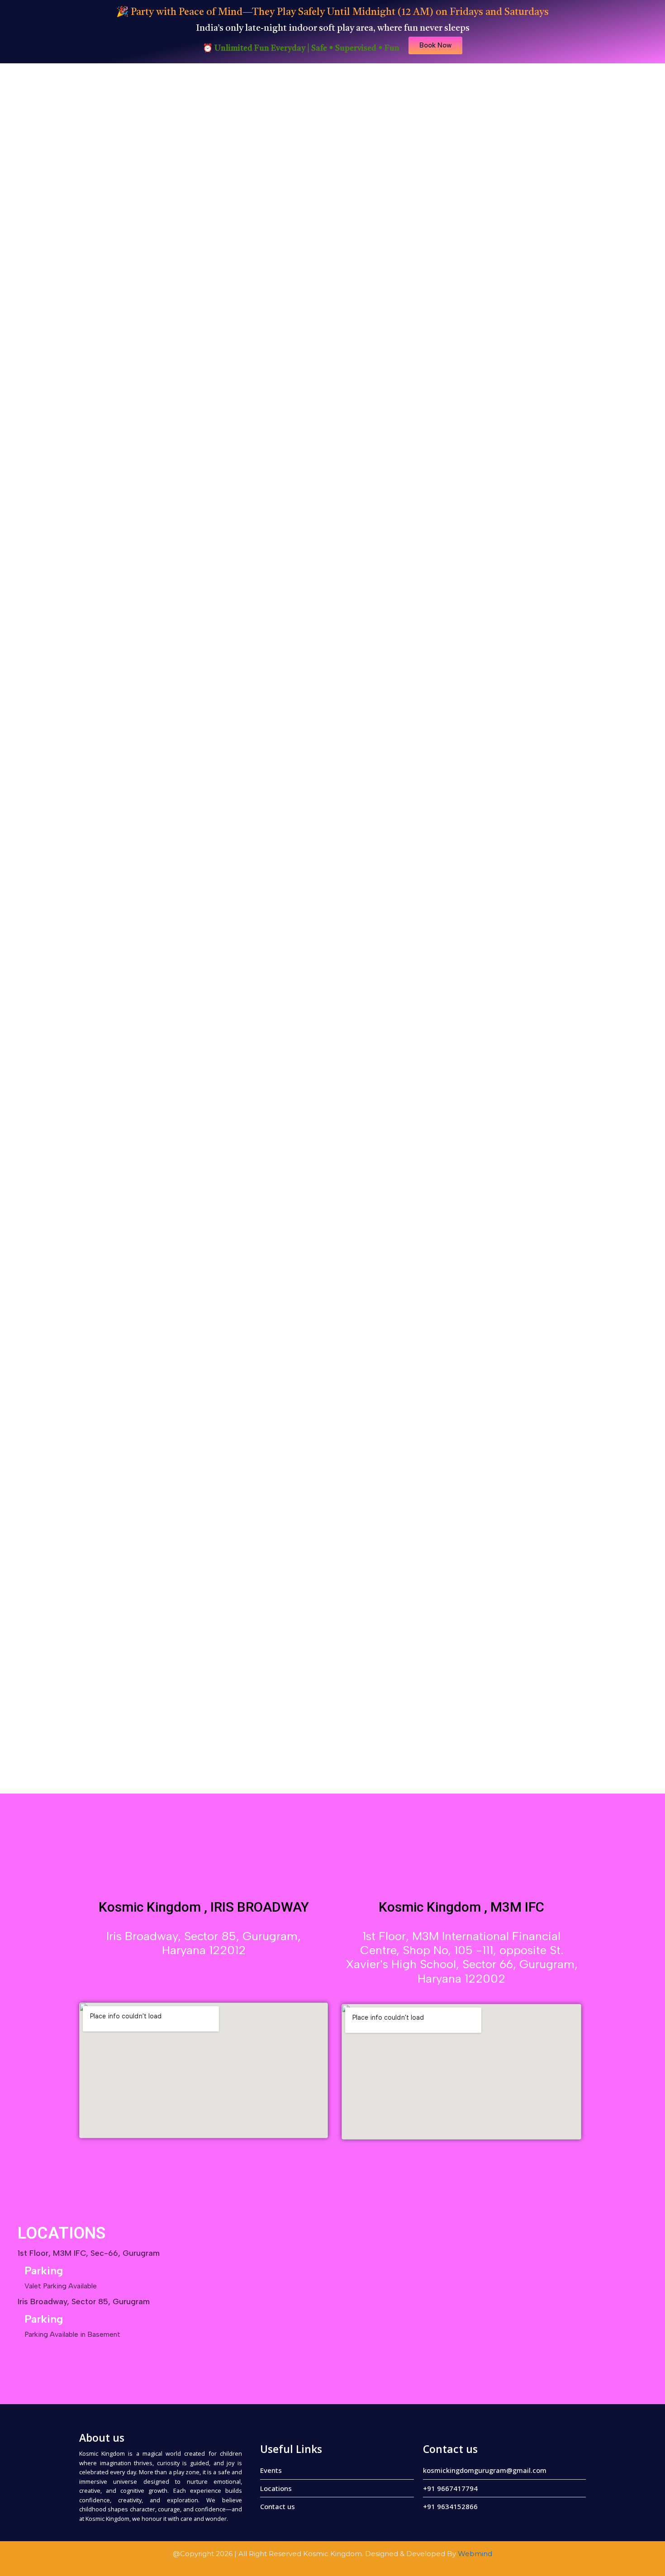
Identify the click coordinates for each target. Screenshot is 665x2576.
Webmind (475, 2554)
